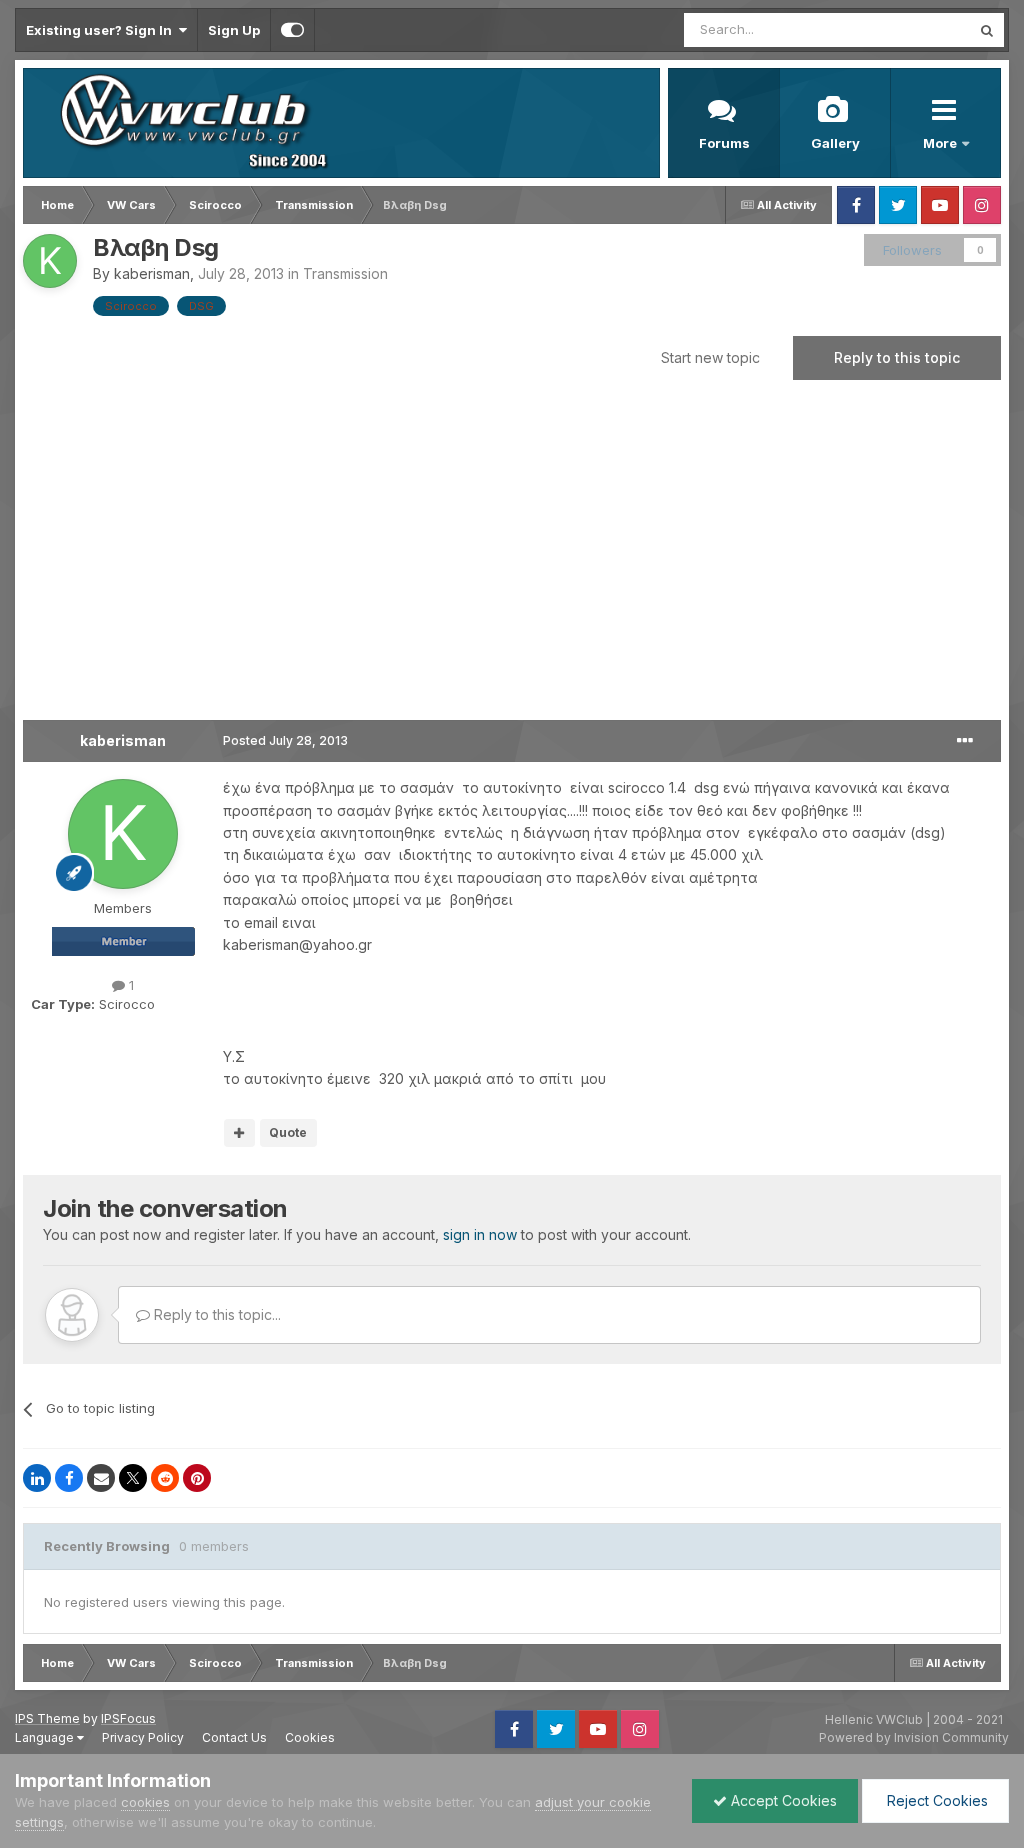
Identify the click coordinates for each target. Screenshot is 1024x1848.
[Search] (987, 30)
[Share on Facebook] (69, 1478)
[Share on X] (133, 1478)
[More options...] (965, 741)
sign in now (480, 1234)
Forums (724, 143)
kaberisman (152, 273)
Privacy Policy (143, 1737)
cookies (145, 1802)
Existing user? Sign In (102, 30)
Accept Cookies (782, 1800)
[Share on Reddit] (165, 1478)
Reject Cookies (935, 1800)
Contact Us (234, 1737)
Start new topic (710, 357)
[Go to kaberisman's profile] (50, 261)
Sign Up (234, 30)
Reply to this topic (897, 357)
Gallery (835, 143)
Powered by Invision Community (914, 1737)
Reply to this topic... (215, 1314)
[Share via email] (101, 1478)
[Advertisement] (512, 560)
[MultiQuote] (239, 1133)
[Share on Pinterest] (197, 1478)
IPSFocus (128, 1718)
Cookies (310, 1737)
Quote (288, 1132)
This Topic (911, 29)
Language (46, 1737)
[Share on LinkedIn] (37, 1478)
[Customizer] (292, 30)
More (941, 143)
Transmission (345, 273)
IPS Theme (47, 1718)
